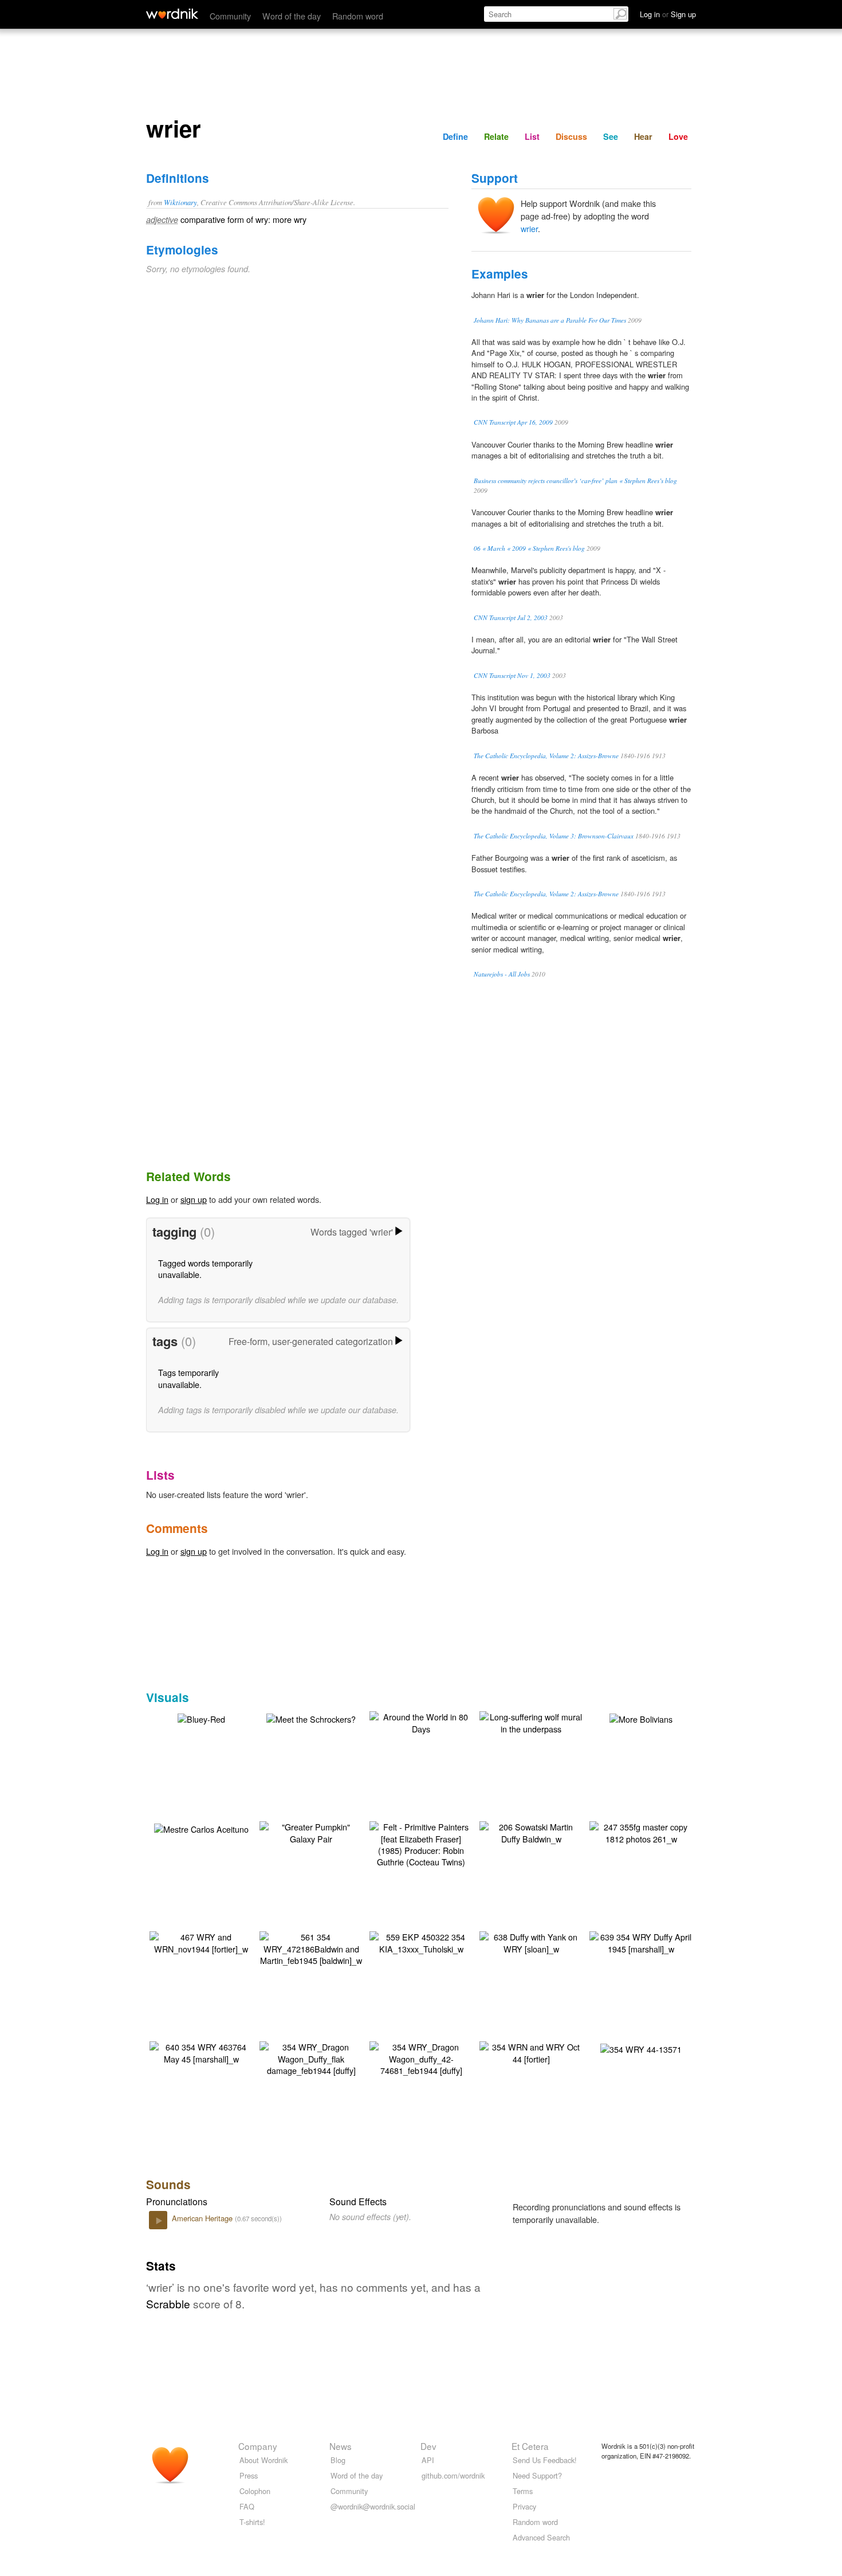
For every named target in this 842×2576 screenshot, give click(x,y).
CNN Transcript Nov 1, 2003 (512, 675)
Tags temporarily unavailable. (188, 1378)
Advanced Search (541, 2537)
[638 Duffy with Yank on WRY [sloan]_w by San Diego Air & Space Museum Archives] (531, 1941)
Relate (496, 136)
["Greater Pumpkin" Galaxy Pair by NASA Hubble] (311, 1831)
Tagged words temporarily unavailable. (205, 1269)
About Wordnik (263, 2460)
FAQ (247, 2506)
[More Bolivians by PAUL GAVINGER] (641, 1717)
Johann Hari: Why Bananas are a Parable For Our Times (550, 320)
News (341, 2446)
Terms (523, 2491)
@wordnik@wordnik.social (373, 2506)
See (611, 136)
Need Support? (537, 2475)
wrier (529, 228)
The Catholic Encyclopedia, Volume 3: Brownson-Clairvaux (554, 836)
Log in (157, 1199)
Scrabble (168, 2303)
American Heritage (203, 2218)
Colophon (255, 2491)
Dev (428, 2446)
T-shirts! (252, 2522)
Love (678, 136)
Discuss (571, 136)
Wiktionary (180, 202)
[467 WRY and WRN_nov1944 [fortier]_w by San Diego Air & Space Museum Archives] (201, 1941)
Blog (338, 2460)
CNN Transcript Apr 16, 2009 (513, 422)
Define (455, 136)
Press (249, 2475)
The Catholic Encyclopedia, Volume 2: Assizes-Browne (546, 756)
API (428, 2460)
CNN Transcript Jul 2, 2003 (511, 617)
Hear (643, 136)
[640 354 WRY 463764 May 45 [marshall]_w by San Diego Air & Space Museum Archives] (201, 2051)
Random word (358, 16)
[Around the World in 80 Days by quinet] (421, 1721)
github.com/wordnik (453, 2475)
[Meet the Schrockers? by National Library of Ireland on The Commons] (311, 1717)
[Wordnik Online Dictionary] (172, 14)
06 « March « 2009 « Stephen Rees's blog (529, 548)
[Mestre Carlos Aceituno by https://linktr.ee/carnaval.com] (201, 1827)
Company (258, 2446)
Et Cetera (530, 2446)
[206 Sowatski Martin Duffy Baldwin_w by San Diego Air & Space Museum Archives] (531, 1831)
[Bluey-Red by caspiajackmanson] (201, 1717)
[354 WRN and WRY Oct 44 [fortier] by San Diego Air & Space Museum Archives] (531, 2051)
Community (230, 16)
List (532, 136)
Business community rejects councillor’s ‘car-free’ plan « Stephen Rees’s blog (575, 481)
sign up (194, 1199)
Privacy (524, 2506)
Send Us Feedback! (545, 2460)
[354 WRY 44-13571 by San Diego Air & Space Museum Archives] (641, 2047)
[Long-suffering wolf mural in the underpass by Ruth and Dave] (531, 1721)
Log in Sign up (668, 14)
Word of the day (292, 16)
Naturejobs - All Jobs (502, 974)
